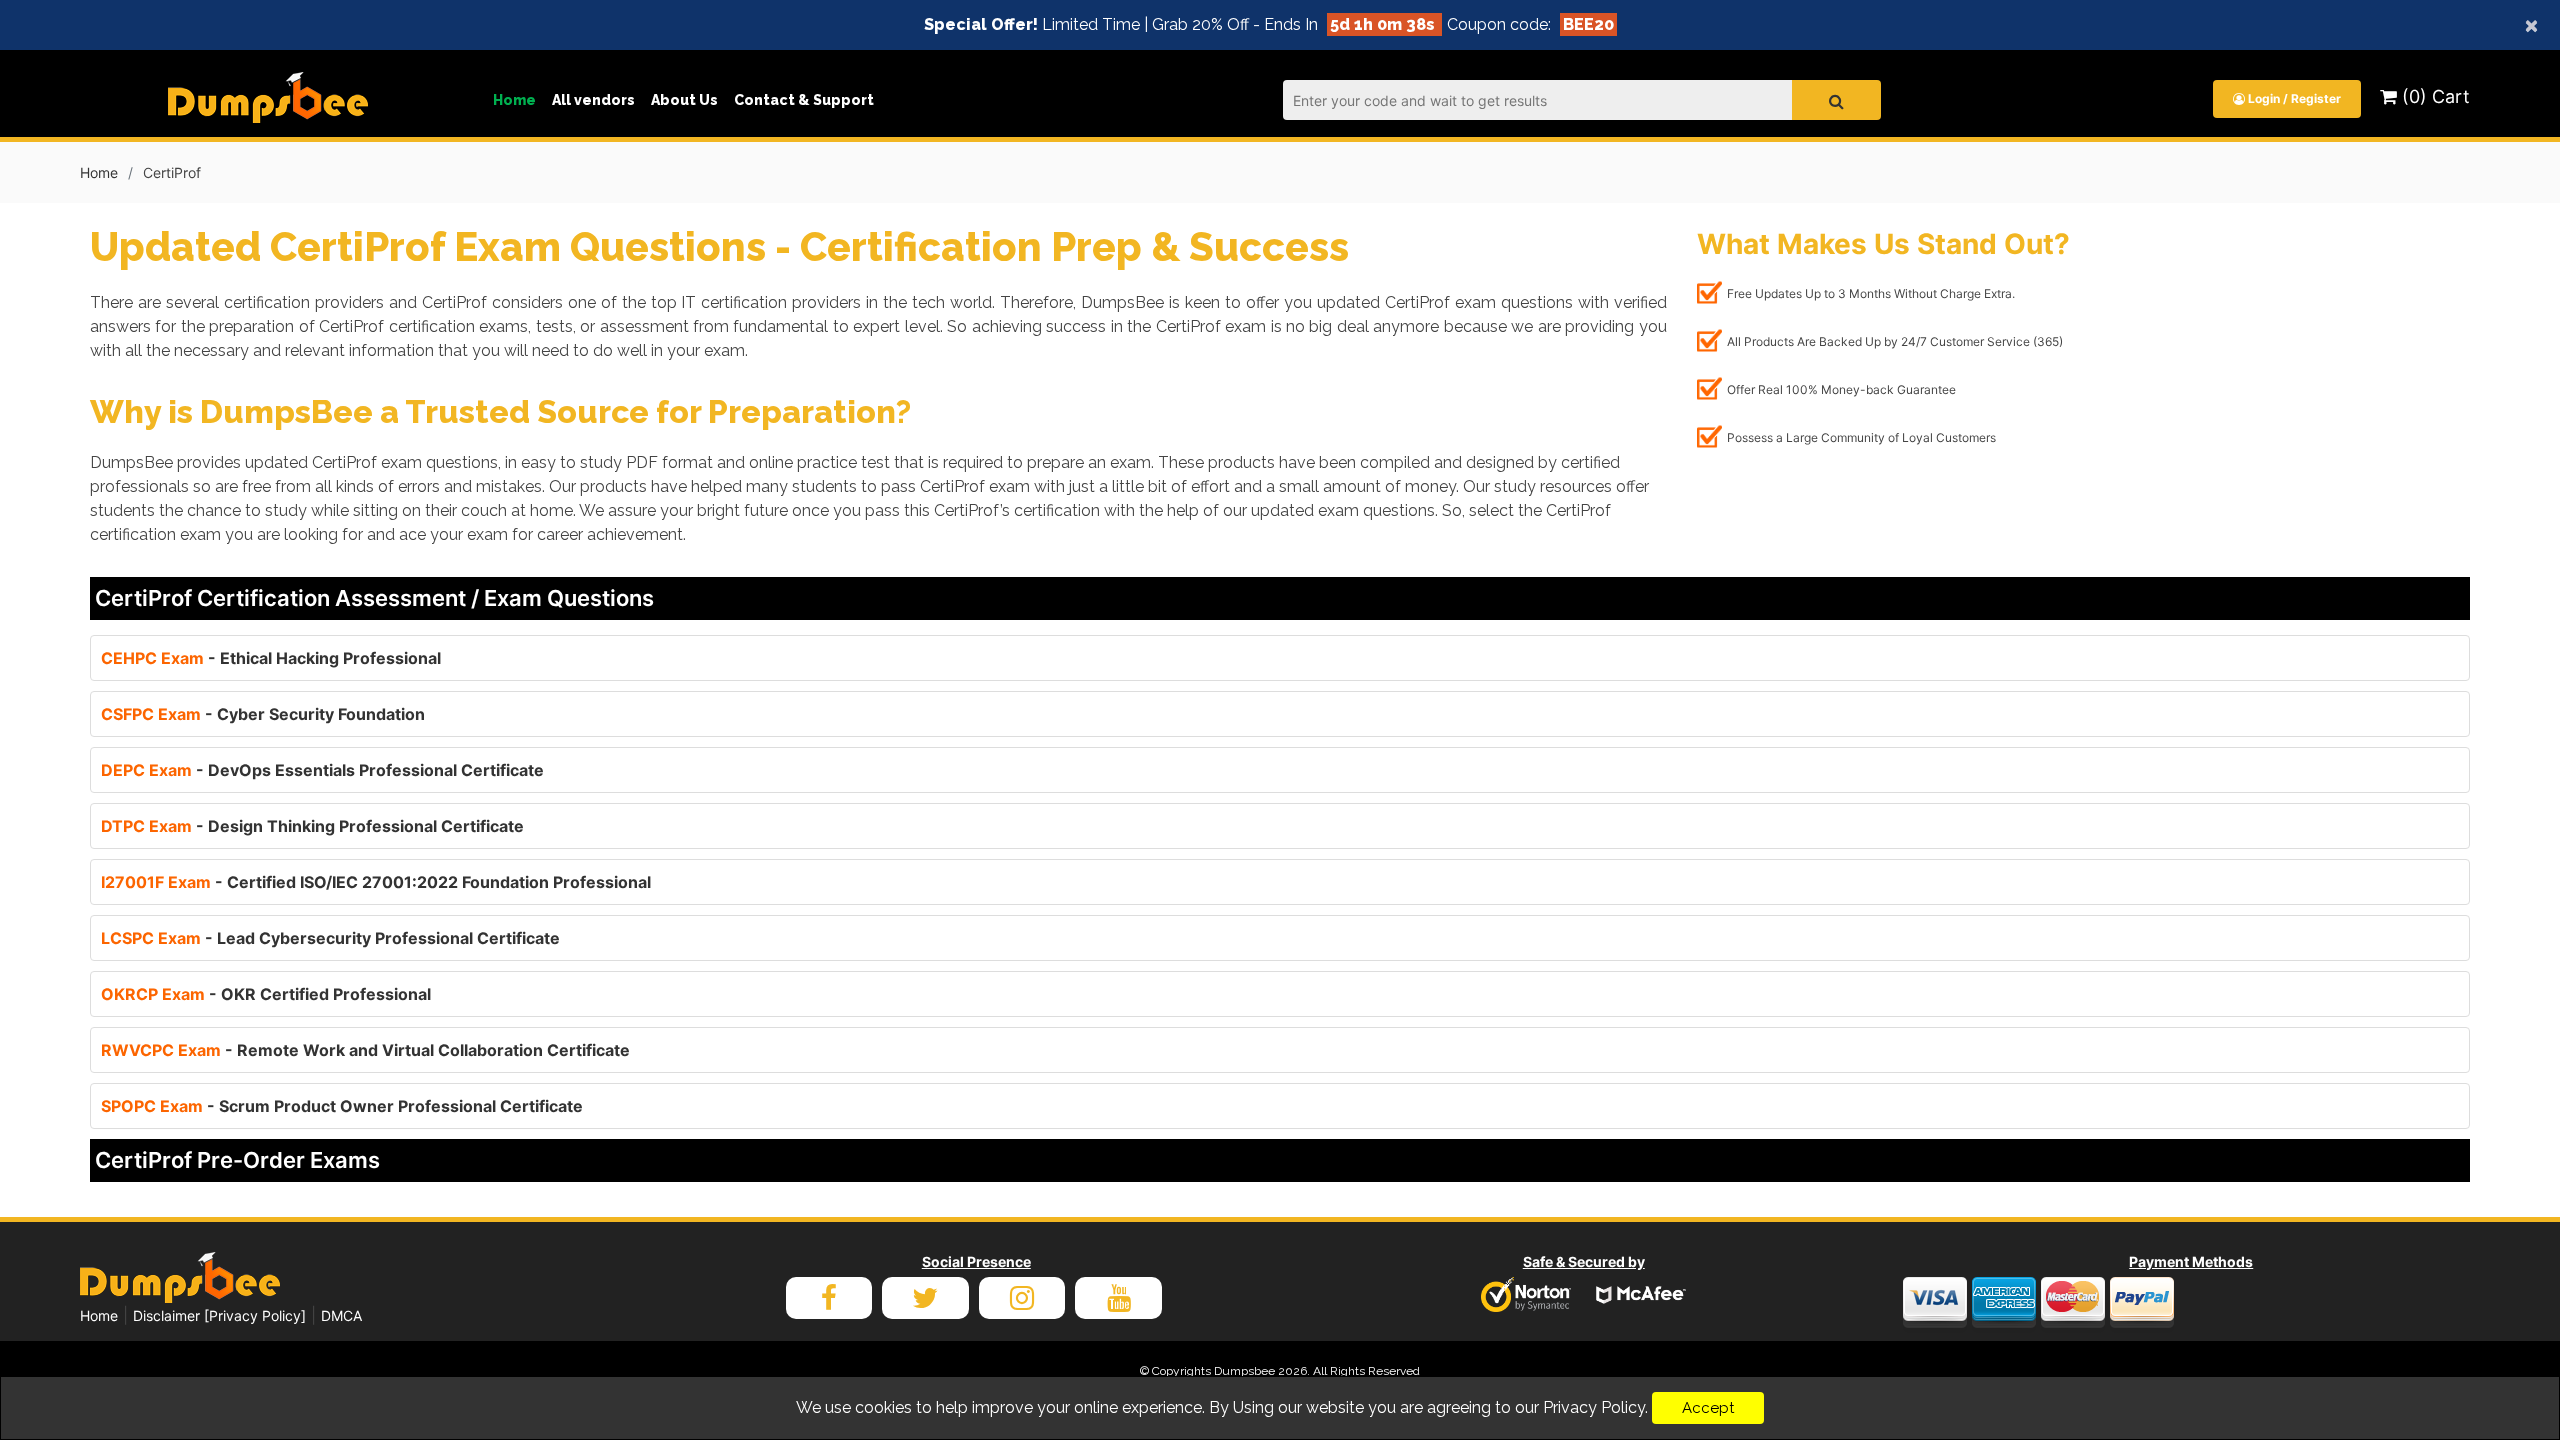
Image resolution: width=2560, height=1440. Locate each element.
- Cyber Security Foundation (263, 714)
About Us (684, 100)
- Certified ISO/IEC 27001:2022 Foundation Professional (376, 882)
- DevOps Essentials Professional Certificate (322, 770)
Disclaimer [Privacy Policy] (219, 1315)
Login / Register (2293, 98)
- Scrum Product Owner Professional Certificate (342, 1106)
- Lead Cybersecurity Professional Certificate (330, 938)
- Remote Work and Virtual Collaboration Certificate (365, 1050)
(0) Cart (2433, 96)
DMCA (341, 1315)
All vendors (593, 100)
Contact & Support (804, 100)
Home (514, 100)
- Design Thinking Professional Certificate (312, 826)
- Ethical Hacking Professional (271, 658)
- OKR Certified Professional (266, 994)
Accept (1708, 1408)
